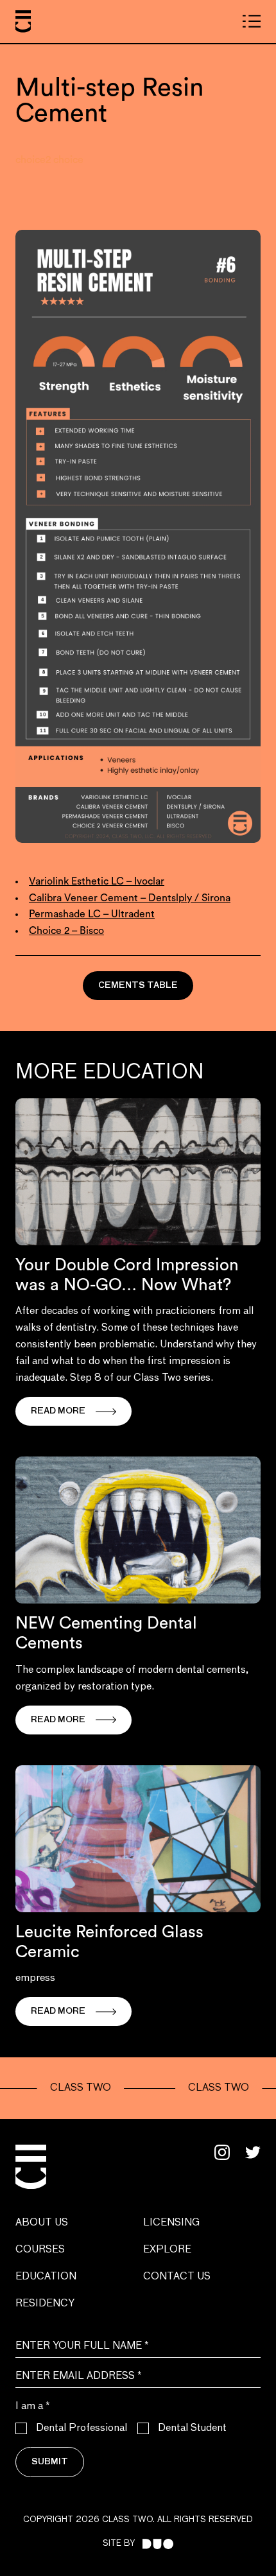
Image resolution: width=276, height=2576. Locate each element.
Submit (50, 2462)
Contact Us (177, 2277)
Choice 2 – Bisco (66, 931)
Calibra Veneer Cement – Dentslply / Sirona (130, 898)
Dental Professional (82, 2428)
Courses (40, 2250)
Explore (167, 2250)
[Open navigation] (252, 21)
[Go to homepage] (23, 22)
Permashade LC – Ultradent (92, 914)
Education (46, 2277)
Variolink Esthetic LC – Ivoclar (97, 881)
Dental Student (192, 2428)
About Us (42, 2223)
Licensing (171, 2223)
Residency (45, 2304)
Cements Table (138, 986)
